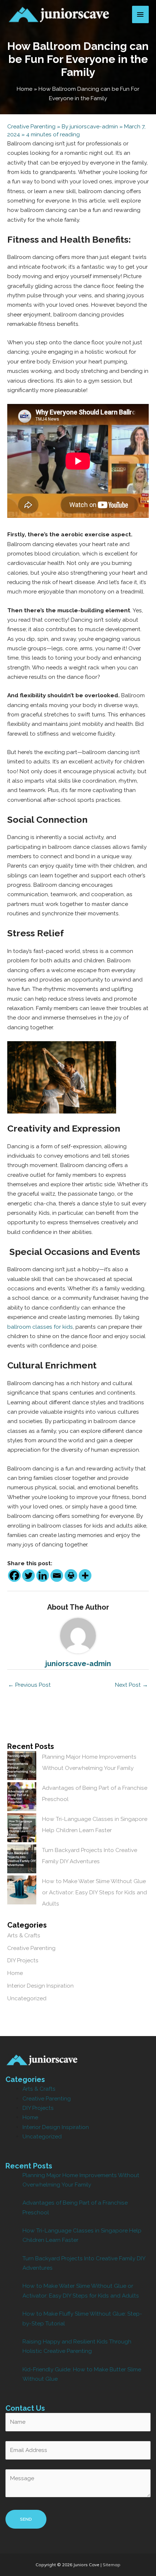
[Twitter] (28, 1576)
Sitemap (112, 2565)
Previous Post (29, 1685)
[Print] (71, 1576)
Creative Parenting (31, 126)
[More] (85, 1576)
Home (15, 1973)
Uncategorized (27, 1998)
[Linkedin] (43, 1576)
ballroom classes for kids (40, 1327)
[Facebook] (14, 1576)
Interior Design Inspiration (40, 1986)
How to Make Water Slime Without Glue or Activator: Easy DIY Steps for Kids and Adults (95, 1892)
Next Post (132, 1685)
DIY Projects (23, 1960)
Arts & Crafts (24, 1935)
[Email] (57, 1576)
